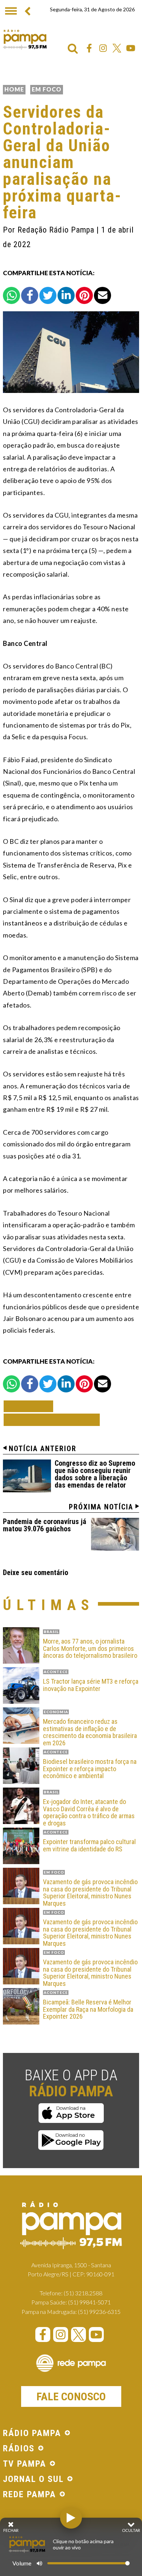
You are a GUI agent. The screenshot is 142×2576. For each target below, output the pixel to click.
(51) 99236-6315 (99, 2312)
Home (14, 89)
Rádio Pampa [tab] (32, 2433)
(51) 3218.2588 (83, 2293)
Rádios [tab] (19, 2449)
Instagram (103, 48)
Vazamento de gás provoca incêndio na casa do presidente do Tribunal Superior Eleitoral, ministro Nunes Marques (90, 1893)
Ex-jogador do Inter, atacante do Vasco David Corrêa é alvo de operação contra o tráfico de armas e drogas (89, 1813)
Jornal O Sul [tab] (33, 2479)
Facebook (89, 48)
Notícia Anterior (43, 1449)
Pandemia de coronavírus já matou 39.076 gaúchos (45, 1525)
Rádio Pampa (25, 39)
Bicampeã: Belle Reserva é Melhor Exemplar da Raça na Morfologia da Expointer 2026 (88, 2009)
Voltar (31, 1406)
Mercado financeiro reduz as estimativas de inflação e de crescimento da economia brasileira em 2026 (90, 1732)
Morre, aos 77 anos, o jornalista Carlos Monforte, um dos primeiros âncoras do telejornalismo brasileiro (90, 1649)
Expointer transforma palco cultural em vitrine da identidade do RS (89, 1846)
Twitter (117, 48)
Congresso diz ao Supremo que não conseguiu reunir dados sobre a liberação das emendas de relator (95, 1474)
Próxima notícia (101, 1507)
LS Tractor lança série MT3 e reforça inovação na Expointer (91, 1685)
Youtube (131, 48)
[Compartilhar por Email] (102, 295)
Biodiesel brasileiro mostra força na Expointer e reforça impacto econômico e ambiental (90, 1769)
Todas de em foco (52, 1420)
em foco (47, 89)
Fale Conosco (71, 2396)
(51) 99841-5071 (89, 2302)
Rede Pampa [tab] (29, 2495)
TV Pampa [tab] (25, 2464)
